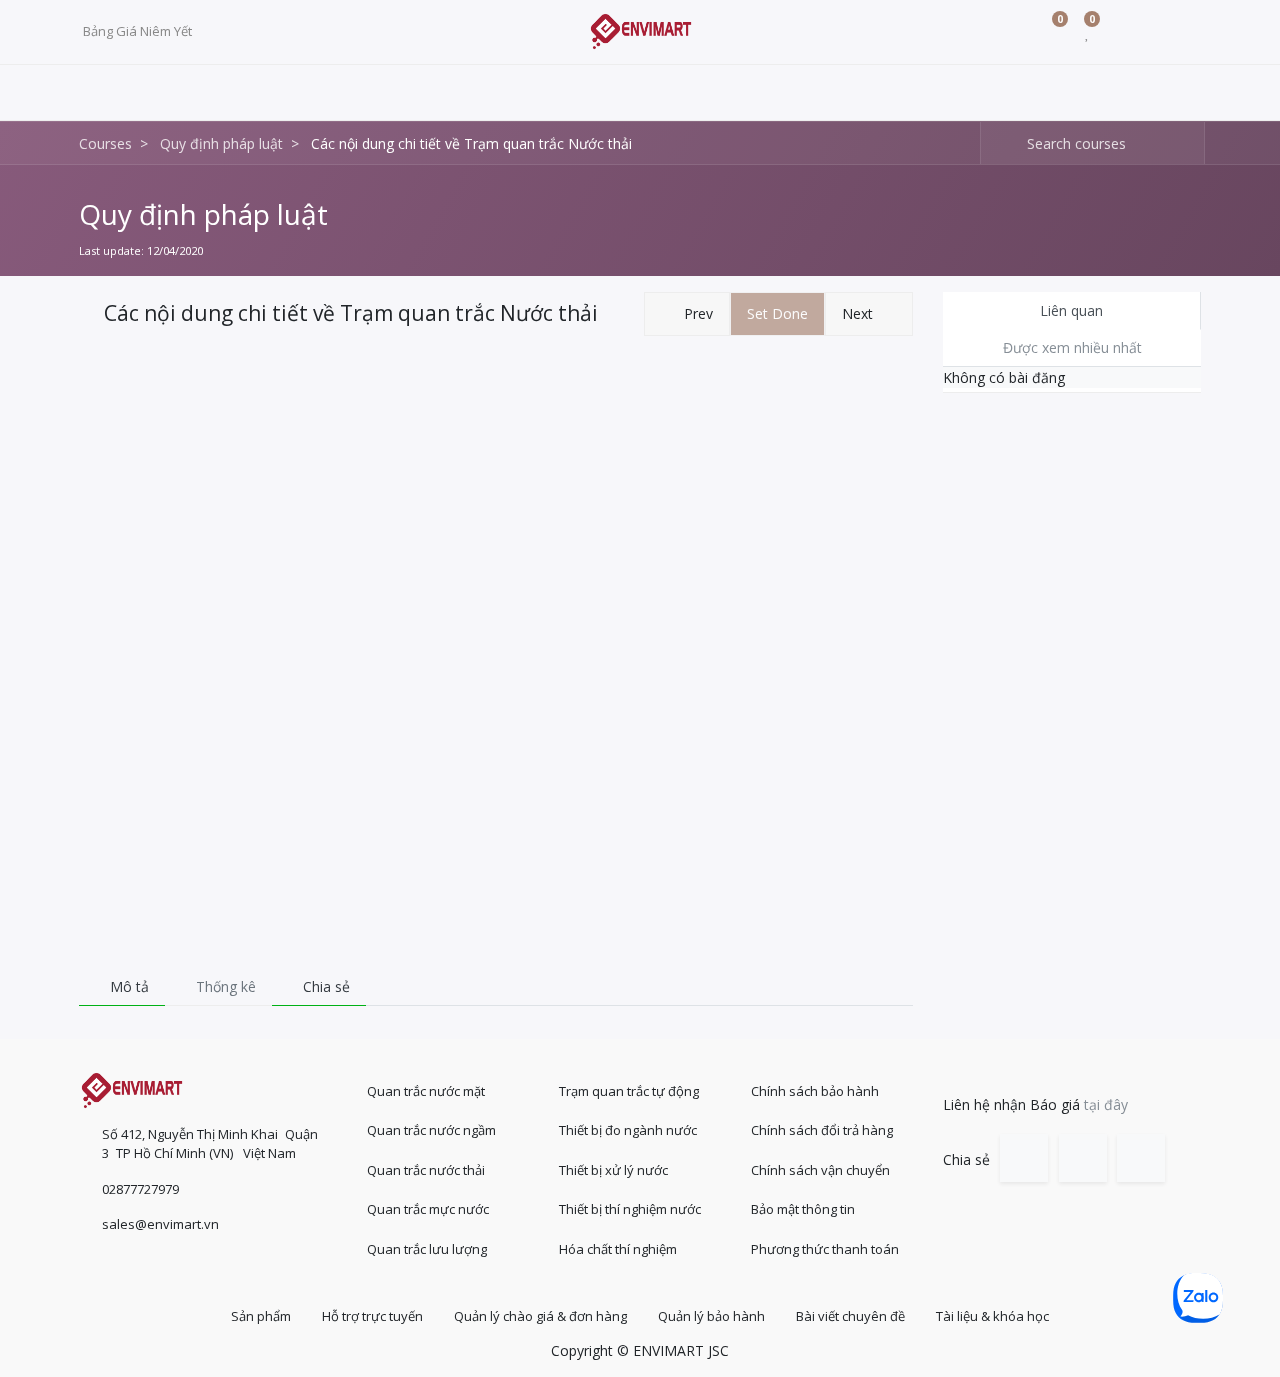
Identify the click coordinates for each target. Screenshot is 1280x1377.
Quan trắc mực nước (428, 1209)
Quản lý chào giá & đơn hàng (540, 1316)
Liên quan (1071, 310)
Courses (105, 143)
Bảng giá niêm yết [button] (139, 31)
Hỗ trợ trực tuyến (372, 1316)
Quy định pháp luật (203, 214)
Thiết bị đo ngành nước (628, 1130)
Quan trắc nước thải (426, 1170)
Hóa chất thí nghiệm (618, 1249)
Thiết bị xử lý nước (613, 1170)
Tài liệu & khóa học (992, 1316)
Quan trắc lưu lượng (427, 1249)
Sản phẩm (261, 1316)
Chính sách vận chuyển (820, 1170)
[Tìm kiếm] (996, 143)
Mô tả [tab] (127, 986)
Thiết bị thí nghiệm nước (630, 1209)
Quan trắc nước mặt (426, 1091)
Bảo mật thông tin (803, 1209)
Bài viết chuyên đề (850, 1316)
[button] (687, 314)
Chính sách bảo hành (815, 1091)
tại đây (1106, 1104)
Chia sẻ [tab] (324, 986)
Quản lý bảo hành (711, 1316)
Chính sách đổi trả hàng (822, 1130)
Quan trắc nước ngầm (431, 1130)
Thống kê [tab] (224, 986)
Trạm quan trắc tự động (629, 1091)
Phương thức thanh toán (825, 1249)
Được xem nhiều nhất (1072, 347)
